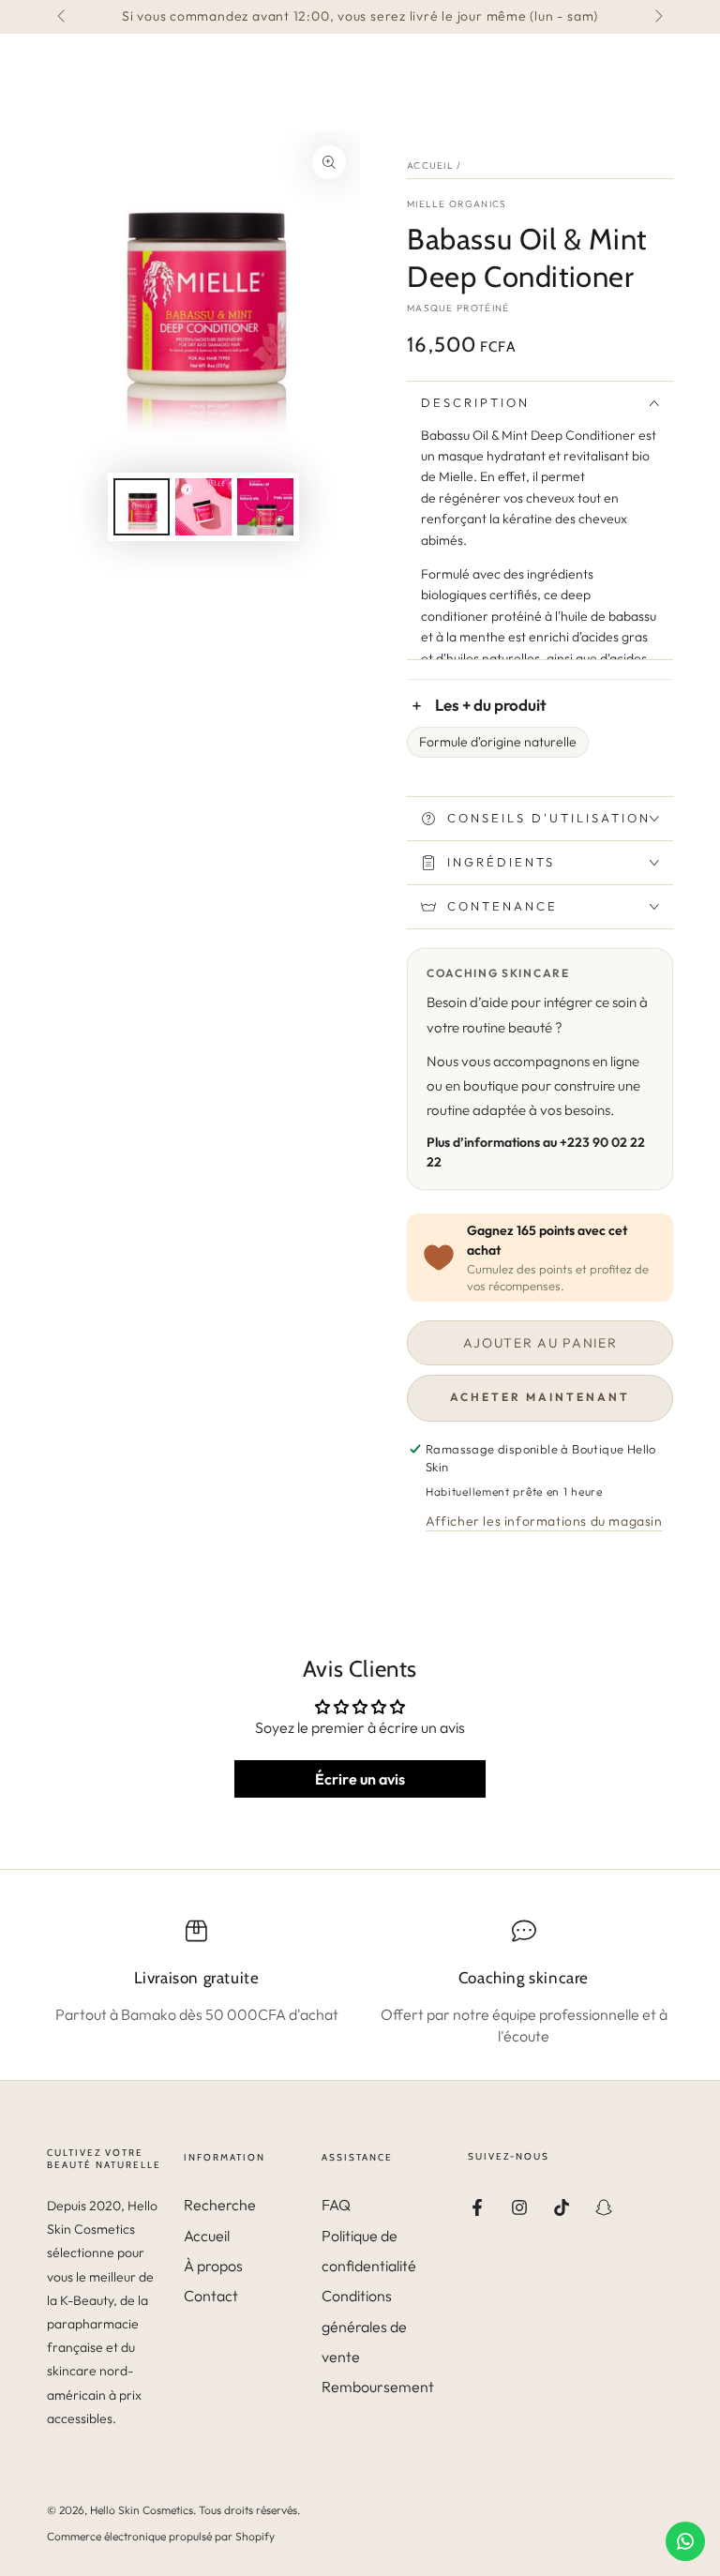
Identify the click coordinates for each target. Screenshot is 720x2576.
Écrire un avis (360, 1779)
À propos (213, 2266)
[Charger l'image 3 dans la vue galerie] (265, 507)
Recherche (220, 2205)
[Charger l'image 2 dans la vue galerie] (203, 507)
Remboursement (378, 2387)
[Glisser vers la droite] (657, 17)
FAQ (336, 2205)
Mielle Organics (457, 204)
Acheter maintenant (540, 1397)
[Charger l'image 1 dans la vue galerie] (142, 507)
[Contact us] (685, 2541)
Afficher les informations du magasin (544, 1521)
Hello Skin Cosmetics (142, 2510)
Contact (211, 2296)
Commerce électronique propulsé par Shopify (161, 2536)
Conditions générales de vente (364, 2326)
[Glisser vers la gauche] (63, 17)
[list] (360, 1982)
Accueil (430, 166)
